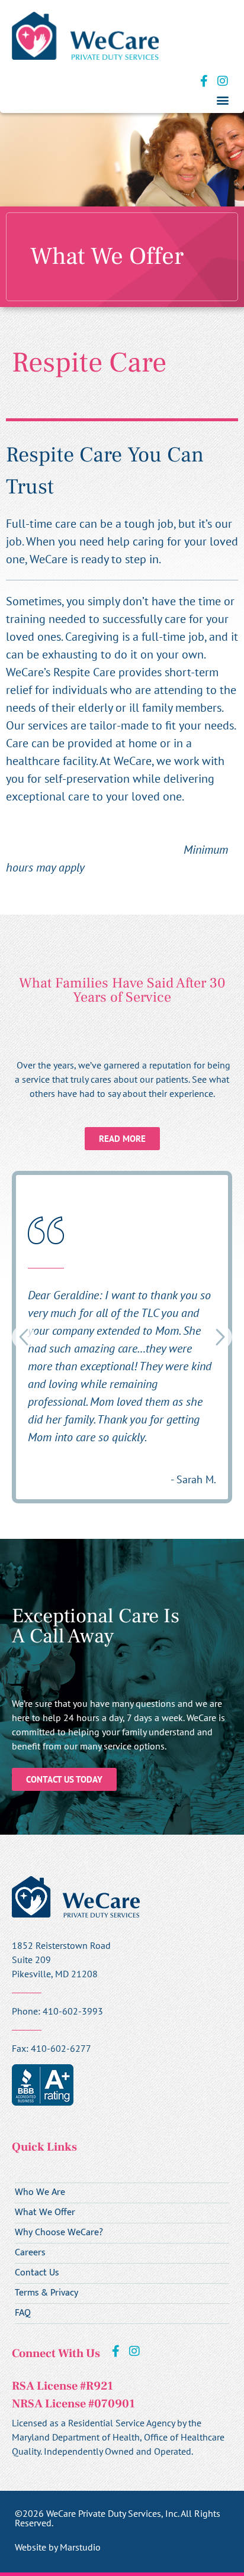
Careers (30, 2253)
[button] (222, 100)
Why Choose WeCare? (59, 2233)
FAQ (23, 2313)
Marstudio (80, 2547)
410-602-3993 (73, 2011)
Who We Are (40, 2193)
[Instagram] (223, 81)
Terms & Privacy (46, 2293)
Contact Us (37, 2273)
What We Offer (45, 2213)
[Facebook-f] (204, 81)
